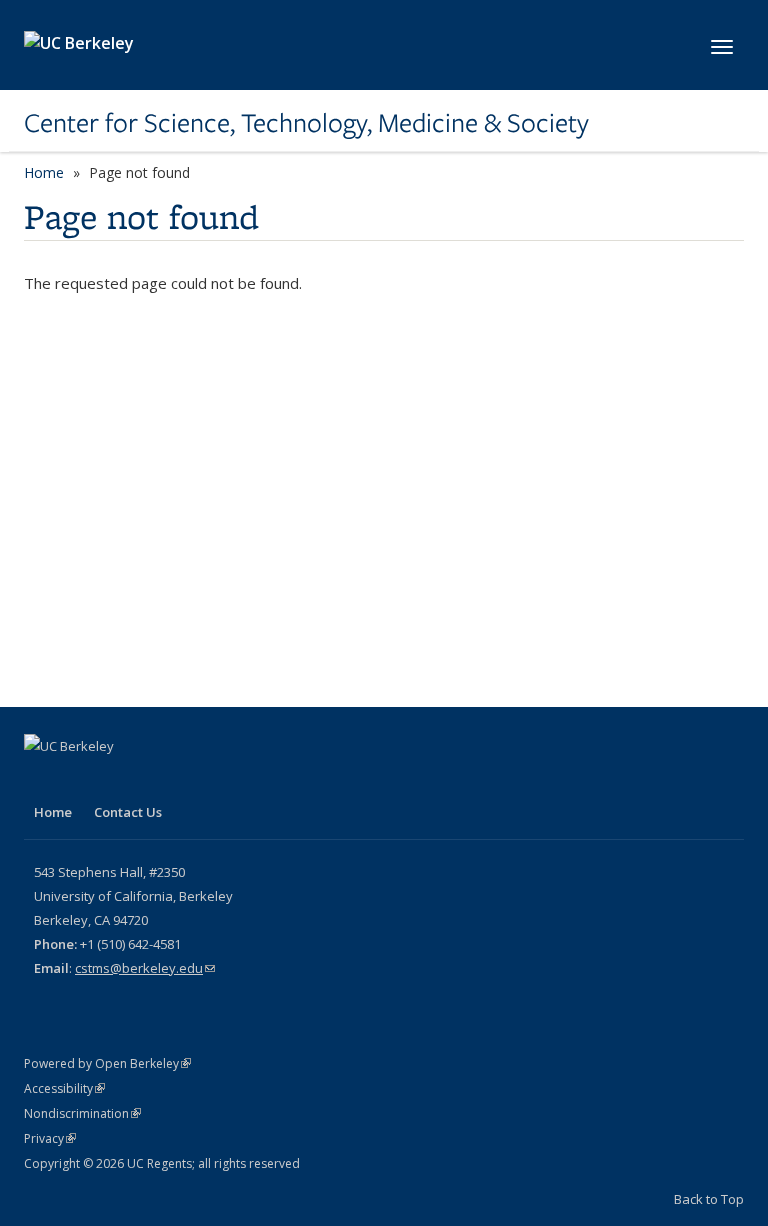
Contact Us (128, 812)
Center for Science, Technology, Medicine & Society (306, 123)
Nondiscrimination (82, 1113)
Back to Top (709, 1199)
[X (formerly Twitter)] (42, 780)
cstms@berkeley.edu (145, 968)
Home (44, 172)
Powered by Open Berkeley (107, 1063)
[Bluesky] (120, 780)
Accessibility (64, 1088)
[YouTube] (81, 780)
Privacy (50, 1138)
